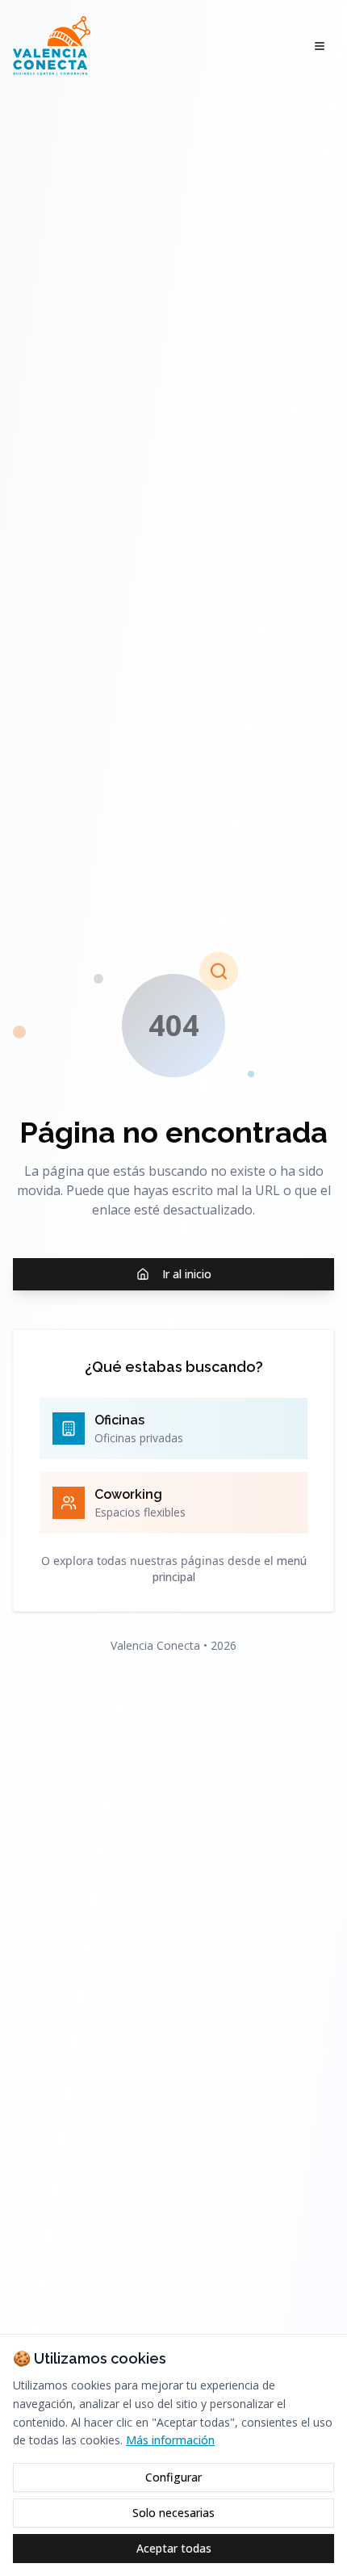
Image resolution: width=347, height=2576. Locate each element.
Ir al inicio (187, 1274)
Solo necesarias (173, 2513)
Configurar (173, 2477)
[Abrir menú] (320, 46)
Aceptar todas (174, 2548)
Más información (170, 2440)
